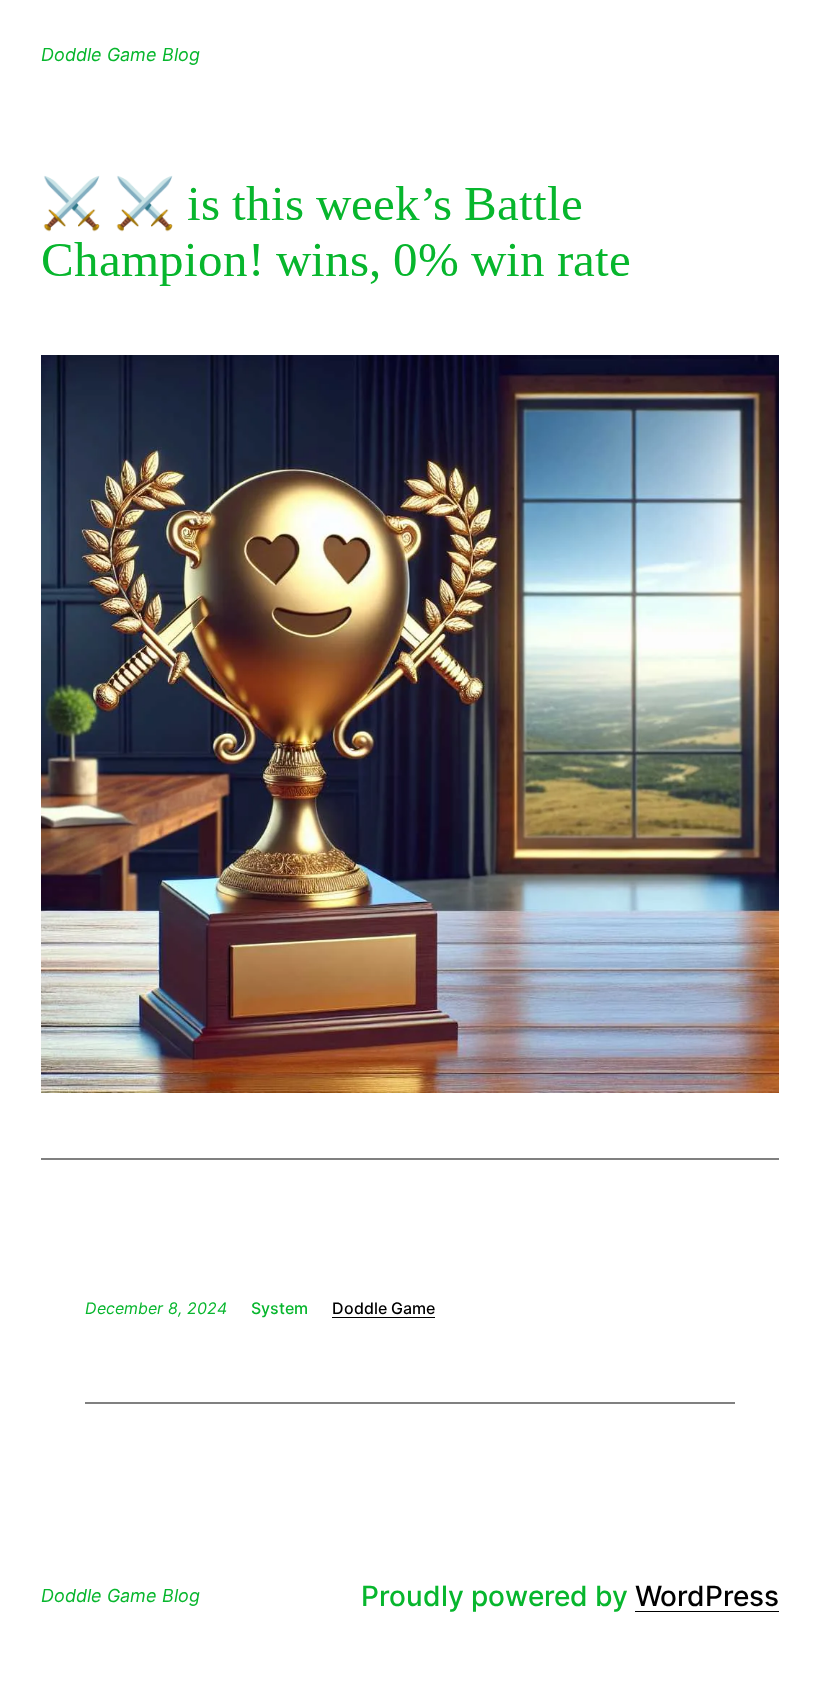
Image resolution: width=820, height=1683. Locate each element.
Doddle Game (383, 1308)
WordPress (707, 1596)
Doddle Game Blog (120, 54)
